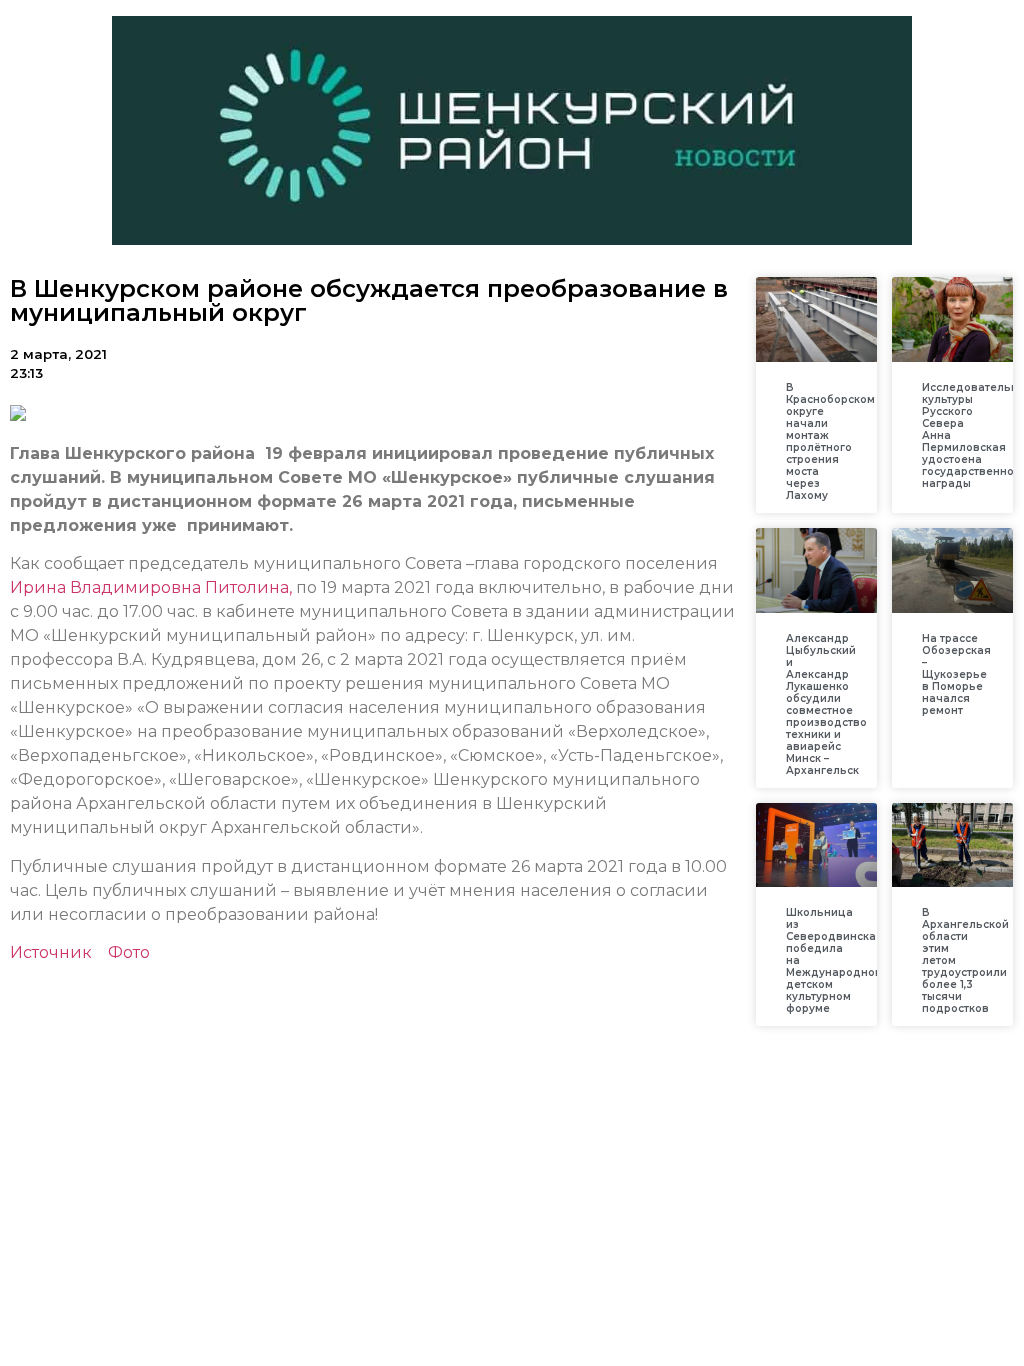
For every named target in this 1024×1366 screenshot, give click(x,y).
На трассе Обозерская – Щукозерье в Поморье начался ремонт (956, 674)
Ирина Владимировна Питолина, (151, 587)
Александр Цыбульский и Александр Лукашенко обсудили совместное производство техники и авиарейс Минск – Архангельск (826, 704)
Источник (51, 952)
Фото (129, 952)
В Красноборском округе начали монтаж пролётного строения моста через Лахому (830, 441)
